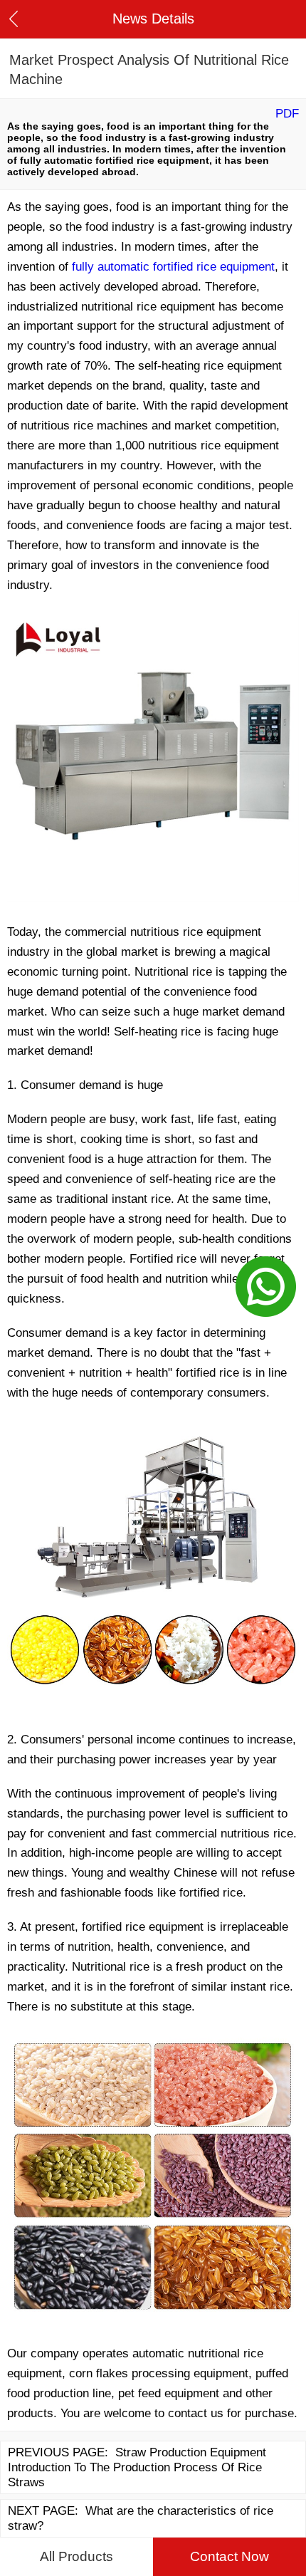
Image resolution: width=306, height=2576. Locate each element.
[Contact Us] (266, 1288)
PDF (287, 113)
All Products (76, 2556)
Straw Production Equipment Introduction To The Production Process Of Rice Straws (137, 2467)
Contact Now (229, 2556)
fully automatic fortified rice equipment (173, 266)
